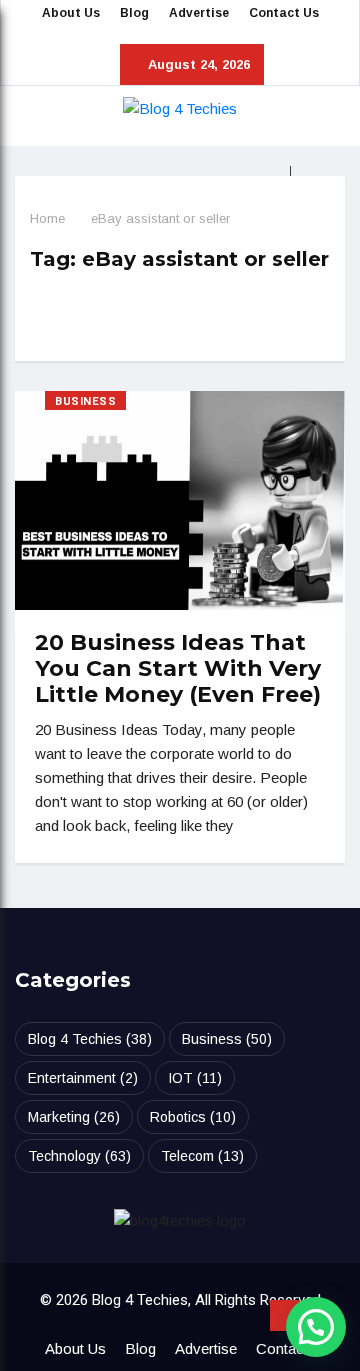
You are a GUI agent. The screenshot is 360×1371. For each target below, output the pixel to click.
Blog (134, 13)
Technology (79, 1156)
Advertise (199, 13)
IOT (195, 1078)
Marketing (74, 1117)
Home (47, 218)
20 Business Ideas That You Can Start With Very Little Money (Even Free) (178, 668)
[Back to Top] (285, 1316)
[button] (316, 1327)
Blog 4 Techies (90, 1039)
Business (85, 401)
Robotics (193, 1117)
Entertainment (83, 1078)
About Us (71, 13)
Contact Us (284, 13)
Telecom (202, 1156)
